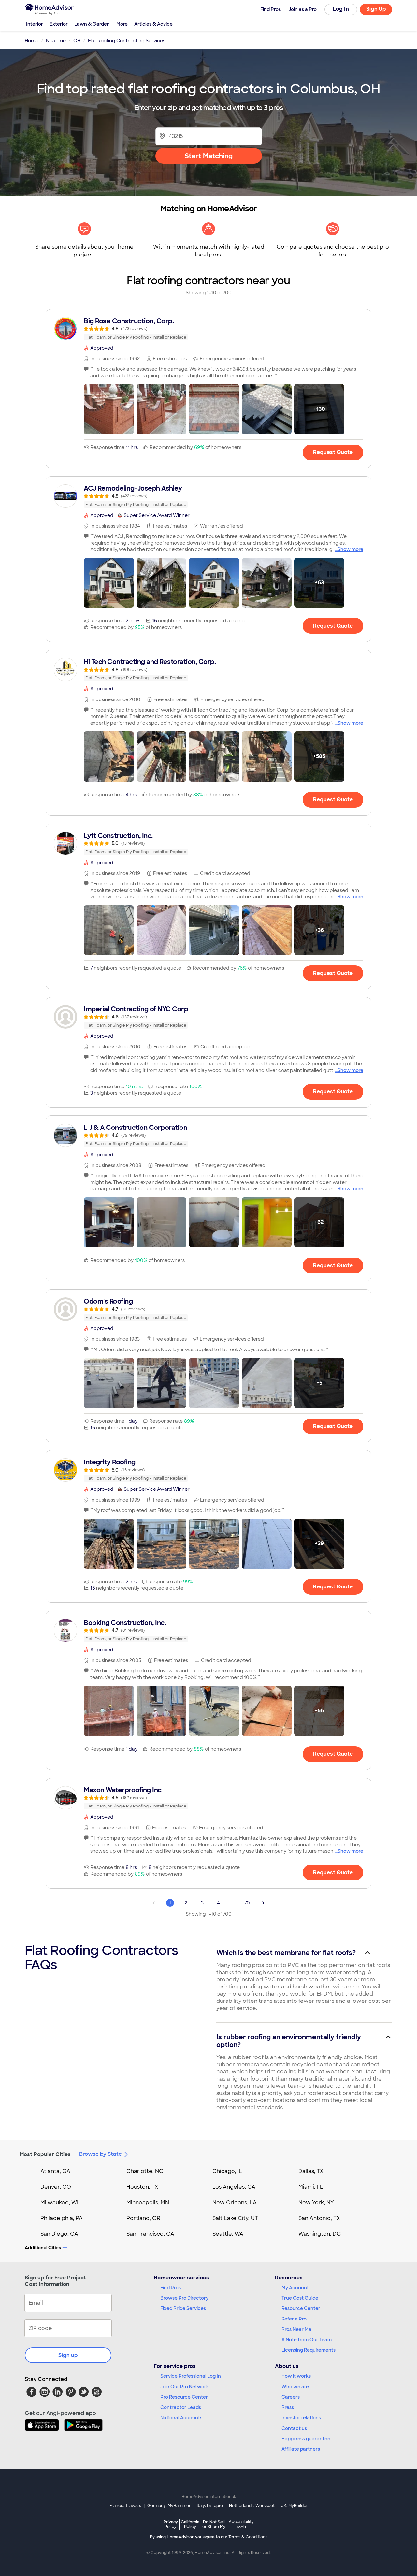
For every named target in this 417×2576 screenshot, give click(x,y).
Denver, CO (56, 2187)
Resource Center (301, 2308)
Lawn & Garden (92, 24)
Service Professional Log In (191, 2376)
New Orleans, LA (235, 2202)
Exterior (59, 24)
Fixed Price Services (183, 2308)
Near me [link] (56, 41)
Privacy (171, 2524)
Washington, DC (320, 2234)
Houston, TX (142, 2187)
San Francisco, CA (150, 2234)
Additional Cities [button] (43, 2248)
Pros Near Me (296, 2329)
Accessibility (241, 2525)
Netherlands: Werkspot (252, 2506)
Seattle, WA (228, 2234)
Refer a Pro (294, 2319)
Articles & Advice (153, 24)
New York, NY (316, 2202)
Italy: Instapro (210, 2506)
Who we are (295, 2387)
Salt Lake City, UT (235, 2218)
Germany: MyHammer (169, 2506)
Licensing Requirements (309, 2350)
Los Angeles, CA (234, 2187)
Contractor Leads (181, 2407)
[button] (109, 409)
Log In (341, 9)
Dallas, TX (311, 2171)
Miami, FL (311, 2187)
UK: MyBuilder (294, 2506)
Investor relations (301, 2418)
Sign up (68, 2355)
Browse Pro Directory (184, 2298)
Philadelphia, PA (62, 2218)
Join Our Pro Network (185, 2387)
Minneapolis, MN (148, 2202)
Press (288, 2407)
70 (247, 1903)
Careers (291, 2397)
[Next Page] (263, 1903)
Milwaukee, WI (59, 2202)
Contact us (294, 2428)
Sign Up (376, 9)
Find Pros (171, 2288)
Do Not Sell (214, 2524)
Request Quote (333, 452)
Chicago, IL (227, 2171)
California (190, 2524)
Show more (350, 549)
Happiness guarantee (306, 2439)
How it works (296, 2376)
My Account (295, 2288)
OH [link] (77, 41)
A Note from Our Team (307, 2340)
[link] (208, 329)
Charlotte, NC (145, 2171)
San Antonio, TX (319, 2218)
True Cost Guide (300, 2298)
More (122, 24)
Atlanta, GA (55, 2171)
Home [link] (32, 41)
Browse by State (101, 2154)
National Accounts (181, 2418)
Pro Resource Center (184, 2397)
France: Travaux (125, 2506)
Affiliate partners (301, 2449)
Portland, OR (143, 2218)
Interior (35, 24)
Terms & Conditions (248, 2537)
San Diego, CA (59, 2234)
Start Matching (209, 156)
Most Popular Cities (45, 2154)
